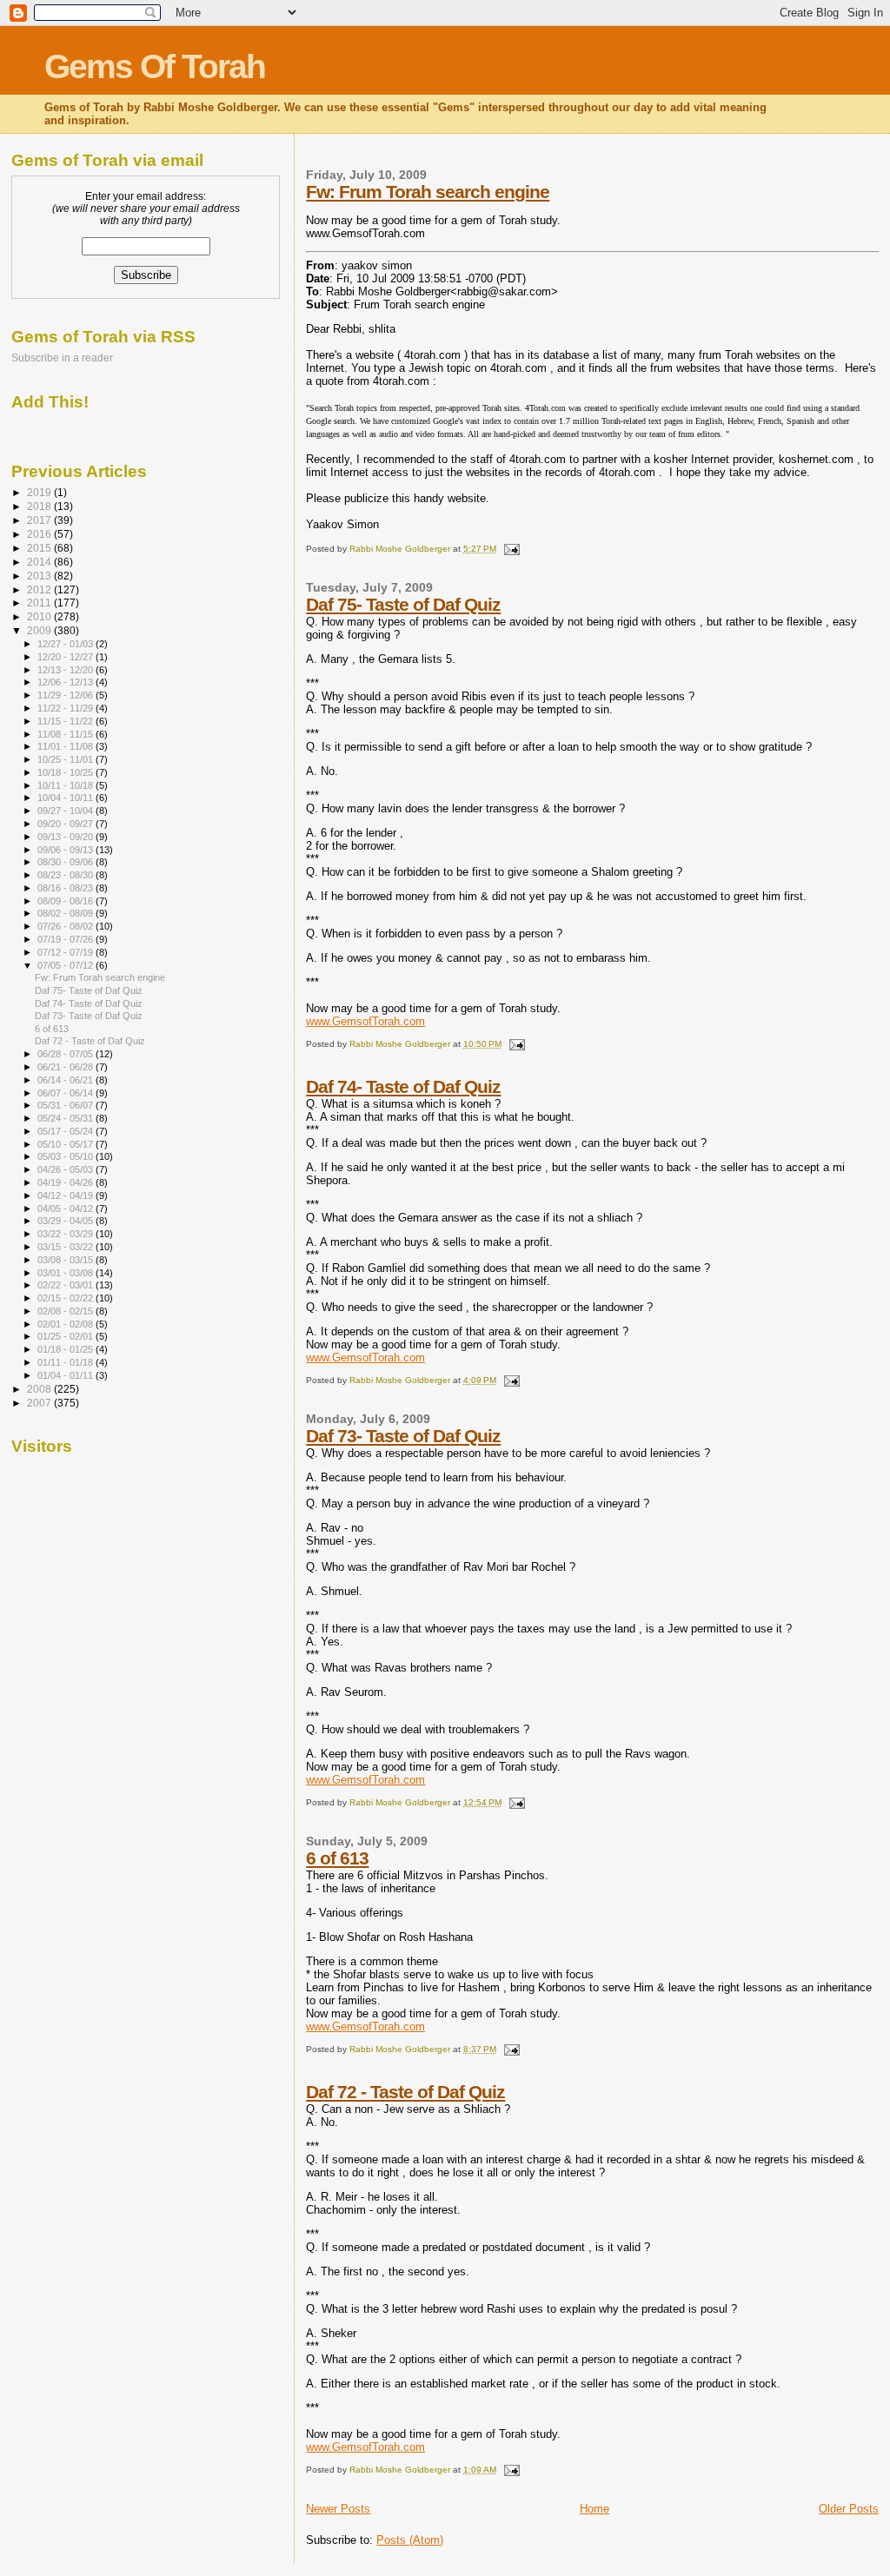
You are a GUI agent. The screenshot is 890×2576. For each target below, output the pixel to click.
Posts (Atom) (410, 2540)
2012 (40, 589)
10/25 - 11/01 (66, 759)
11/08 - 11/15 (66, 734)
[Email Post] (510, 549)
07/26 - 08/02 (66, 926)
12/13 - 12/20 (66, 670)
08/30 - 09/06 (66, 862)
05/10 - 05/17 (66, 1144)
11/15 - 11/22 (66, 721)
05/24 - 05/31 (66, 1118)
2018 (40, 506)
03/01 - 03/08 (66, 1273)
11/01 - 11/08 (66, 746)
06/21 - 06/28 (66, 1067)
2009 (40, 630)
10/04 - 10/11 (66, 798)
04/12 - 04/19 (66, 1195)
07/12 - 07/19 (66, 952)
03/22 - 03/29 (66, 1234)
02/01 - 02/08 (66, 1324)
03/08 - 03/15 (66, 1260)
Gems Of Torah (155, 66)
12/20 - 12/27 (66, 657)
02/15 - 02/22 (66, 1298)
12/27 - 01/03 (66, 644)
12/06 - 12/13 (66, 682)
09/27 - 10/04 (66, 811)
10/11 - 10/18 (66, 785)
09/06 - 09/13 (66, 850)
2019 (40, 492)
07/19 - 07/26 (66, 939)
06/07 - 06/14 (66, 1093)
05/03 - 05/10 (66, 1156)
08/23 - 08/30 (66, 875)
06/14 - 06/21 (66, 1080)
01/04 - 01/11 (66, 1375)
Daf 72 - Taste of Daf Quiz (405, 2092)
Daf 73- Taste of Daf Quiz (403, 1436)
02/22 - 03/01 (66, 1285)
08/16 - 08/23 (66, 888)
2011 (40, 603)
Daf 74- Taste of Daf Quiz (403, 1086)
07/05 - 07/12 (66, 965)
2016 (40, 534)
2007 (40, 1403)
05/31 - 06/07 (66, 1105)
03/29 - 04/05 (66, 1221)
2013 (40, 576)
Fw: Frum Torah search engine (428, 192)
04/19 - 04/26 (66, 1182)
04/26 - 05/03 (66, 1169)
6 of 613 (337, 1858)
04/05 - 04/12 (66, 1209)
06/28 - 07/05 (66, 1054)
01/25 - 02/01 (66, 1336)
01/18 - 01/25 (66, 1349)
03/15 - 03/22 (66, 1247)
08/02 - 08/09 (66, 913)
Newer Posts (338, 2509)
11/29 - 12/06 (66, 695)
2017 (40, 520)
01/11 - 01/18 (66, 1362)
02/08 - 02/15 (66, 1311)
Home (594, 2509)
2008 (40, 1389)
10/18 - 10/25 (66, 772)
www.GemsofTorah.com (365, 1021)
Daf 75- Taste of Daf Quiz (403, 604)
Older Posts (849, 2509)
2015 (40, 548)
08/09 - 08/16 (66, 901)
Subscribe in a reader (62, 358)
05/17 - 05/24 (66, 1131)
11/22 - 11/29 (66, 708)
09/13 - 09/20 (66, 837)
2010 (40, 616)
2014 (40, 562)
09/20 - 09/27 (66, 824)
